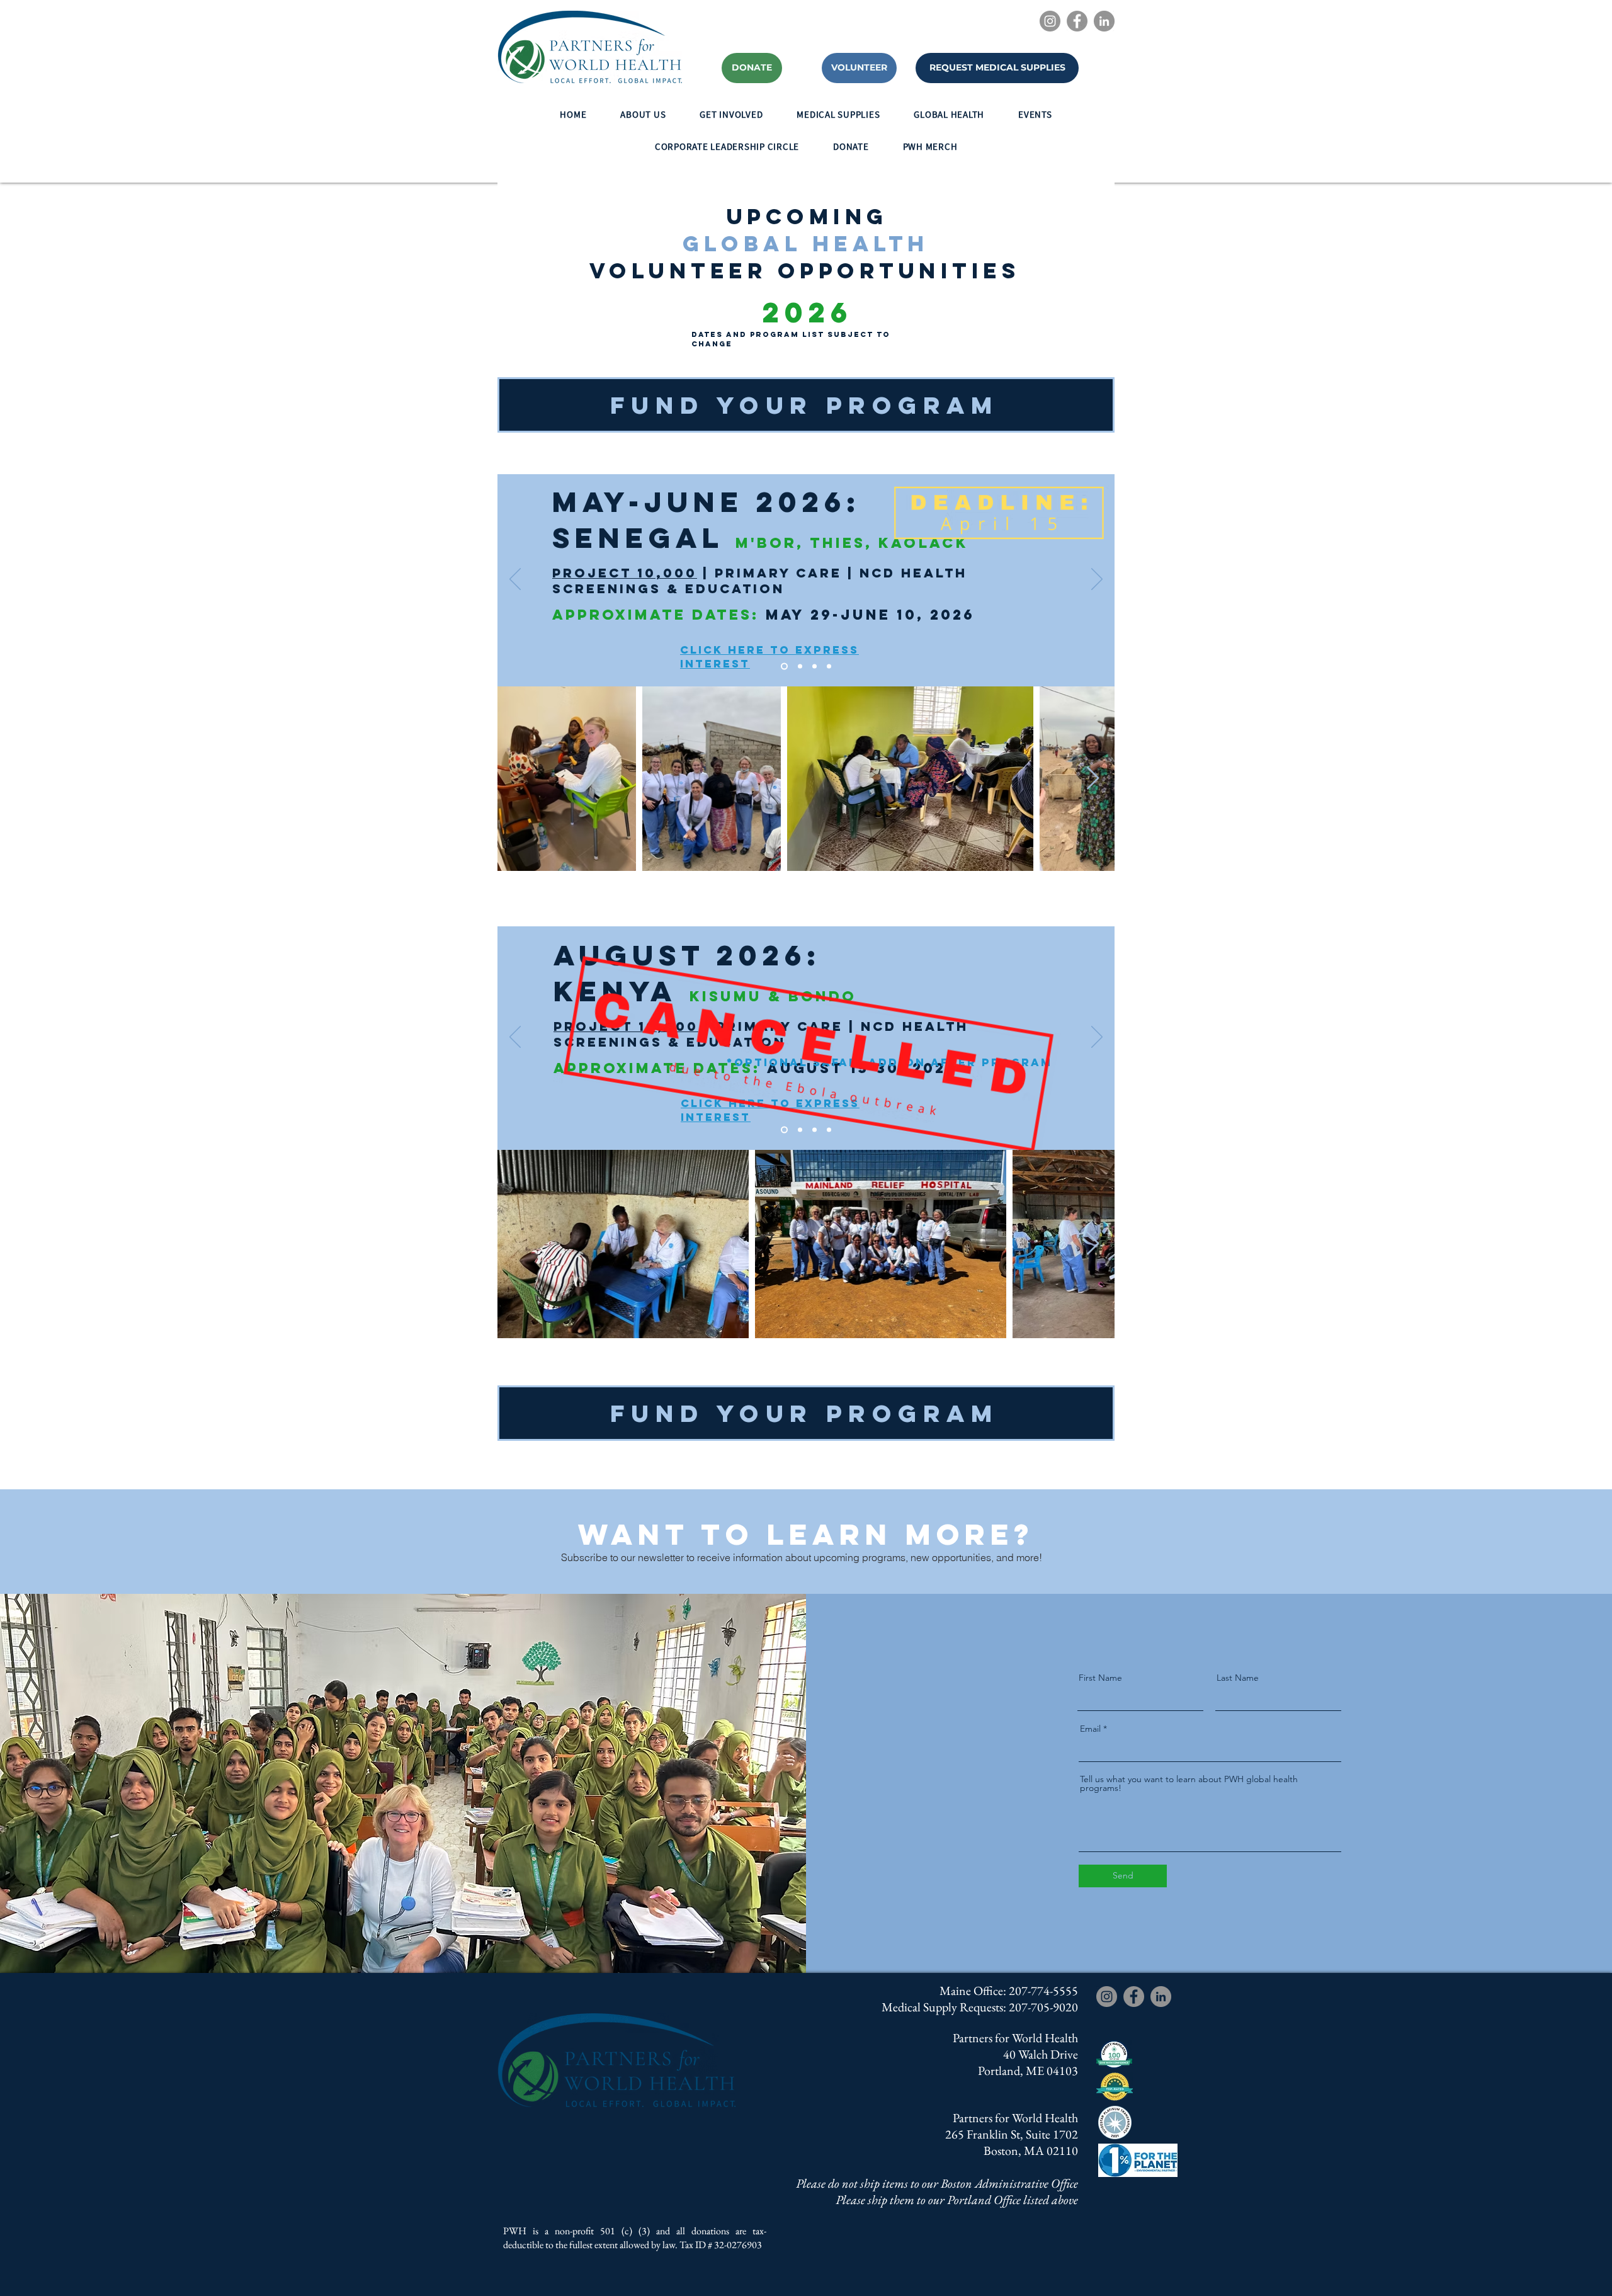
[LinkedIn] (1104, 21)
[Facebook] (1077, 21)
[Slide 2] (800, 667)
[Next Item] (1093, 779)
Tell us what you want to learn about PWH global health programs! (1189, 1783)
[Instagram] (1050, 21)
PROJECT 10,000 (625, 573)
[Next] (1097, 580)
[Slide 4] (829, 667)
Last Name (1238, 1678)
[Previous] (515, 580)
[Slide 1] (784, 667)
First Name (1100, 1678)
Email (1090, 1729)
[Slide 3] (815, 667)
